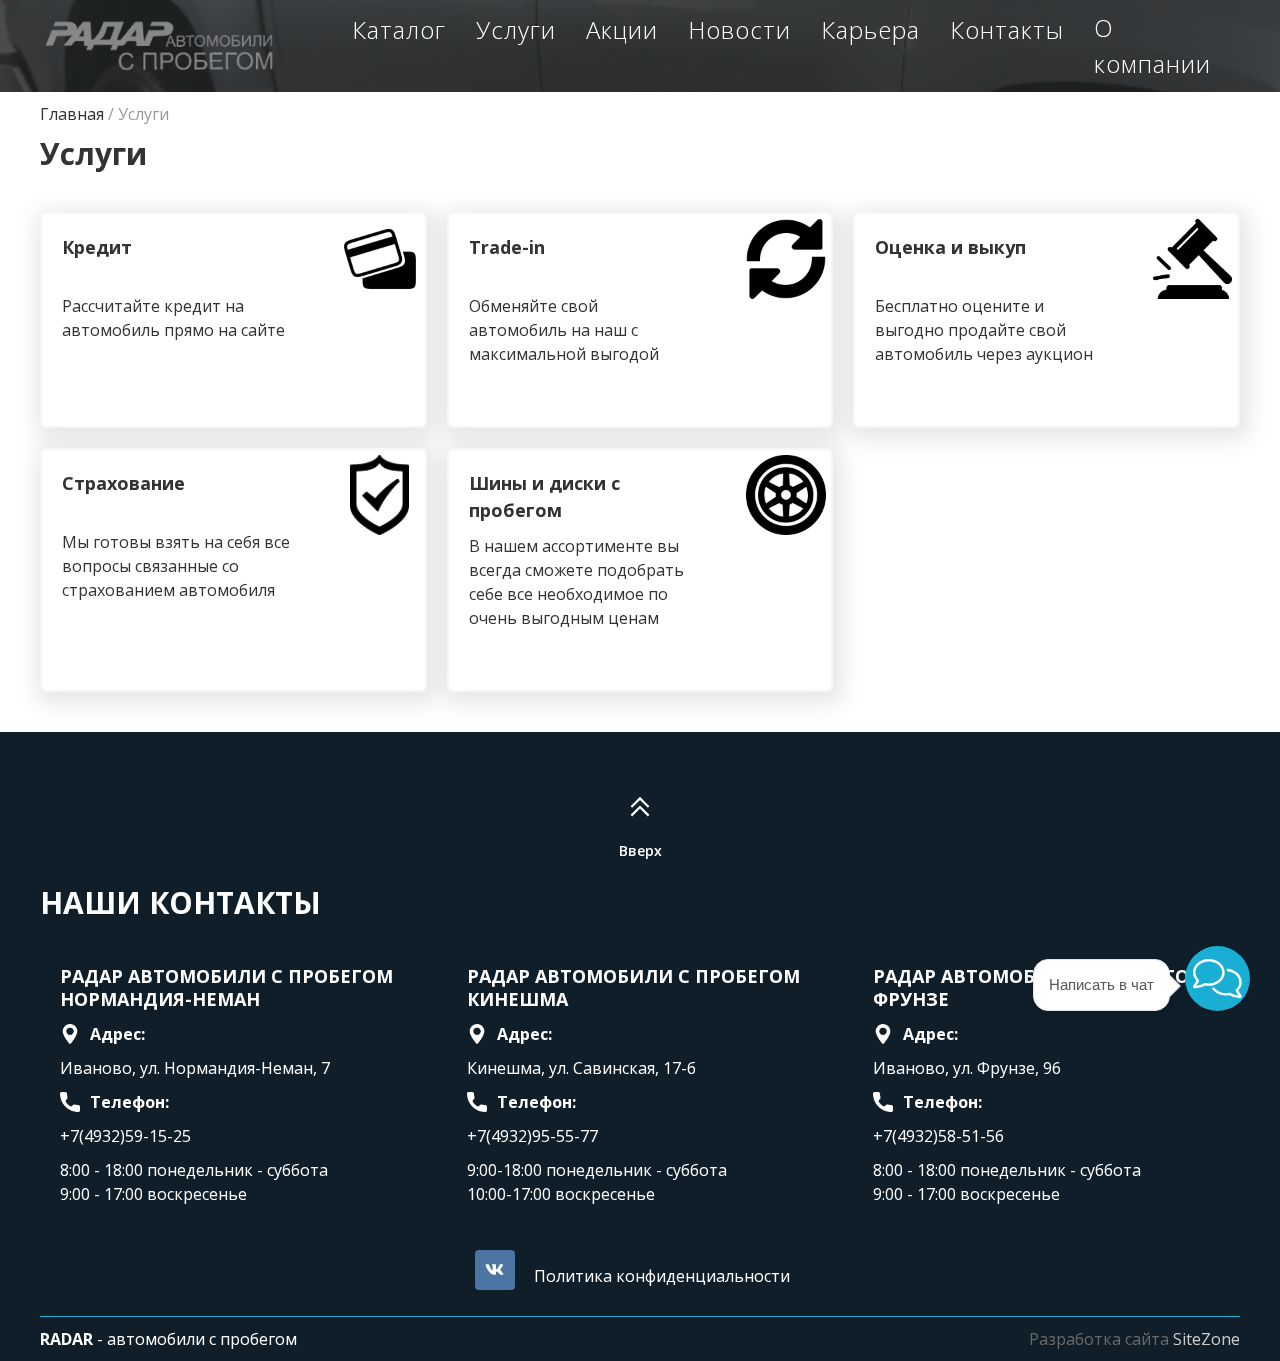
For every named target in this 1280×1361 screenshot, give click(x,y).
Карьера (870, 29)
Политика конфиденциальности (662, 1276)
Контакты (1007, 29)
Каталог (399, 29)
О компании (1152, 45)
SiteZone (1206, 1339)
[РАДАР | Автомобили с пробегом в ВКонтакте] (495, 1270)
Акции (622, 29)
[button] (1217, 978)
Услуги (516, 29)
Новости (739, 29)
